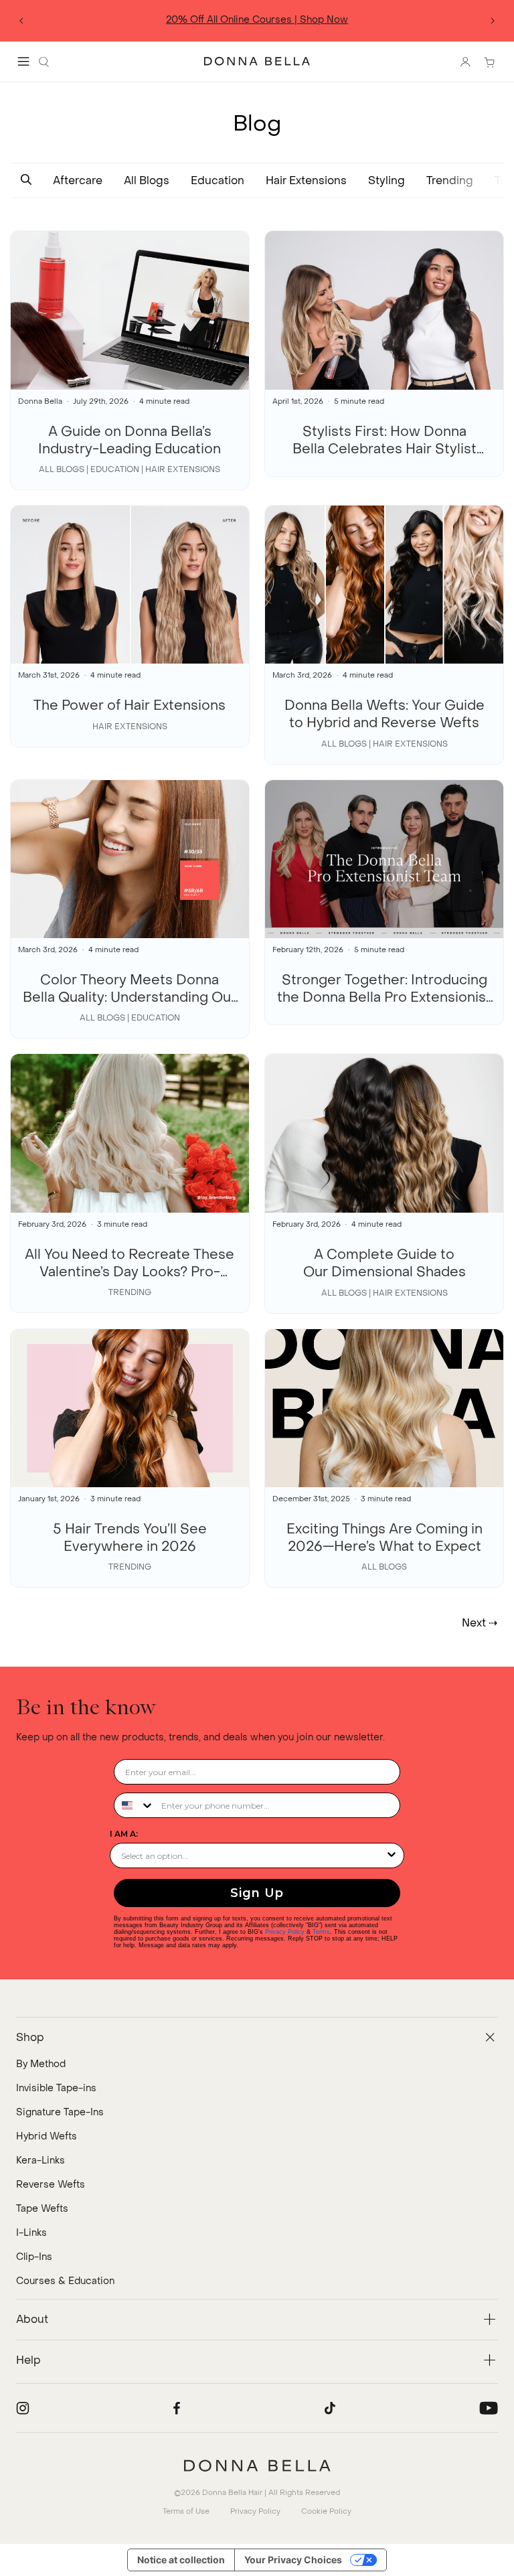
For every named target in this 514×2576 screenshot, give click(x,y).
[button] (26, 180)
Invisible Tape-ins (56, 2088)
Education (218, 180)
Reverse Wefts (51, 2185)
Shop (298, 20)
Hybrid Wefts (47, 2136)
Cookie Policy (326, 2511)
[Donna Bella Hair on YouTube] (489, 2408)
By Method (41, 2064)
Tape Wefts (42, 2209)
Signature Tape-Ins (60, 2112)
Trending (450, 180)
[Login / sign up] (465, 62)
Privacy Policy (285, 1932)
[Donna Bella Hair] (257, 2466)
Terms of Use (186, 2511)
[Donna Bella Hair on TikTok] (330, 2408)
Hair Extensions (306, 180)
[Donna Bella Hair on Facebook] (177, 2408)
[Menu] (23, 62)
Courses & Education (65, 2281)
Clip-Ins (34, 2257)
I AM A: (124, 1834)
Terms (333, 20)
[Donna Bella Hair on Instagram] (23, 2408)
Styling (387, 180)
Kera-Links (40, 2161)
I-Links (31, 2233)
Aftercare (78, 180)
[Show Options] (392, 1855)
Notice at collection (181, 2560)
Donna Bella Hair (232, 2493)
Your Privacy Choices (293, 2560)
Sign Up (257, 1893)
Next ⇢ (480, 1623)
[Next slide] (493, 21)
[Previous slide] (21, 21)
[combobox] (135, 1805)
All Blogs (147, 180)
